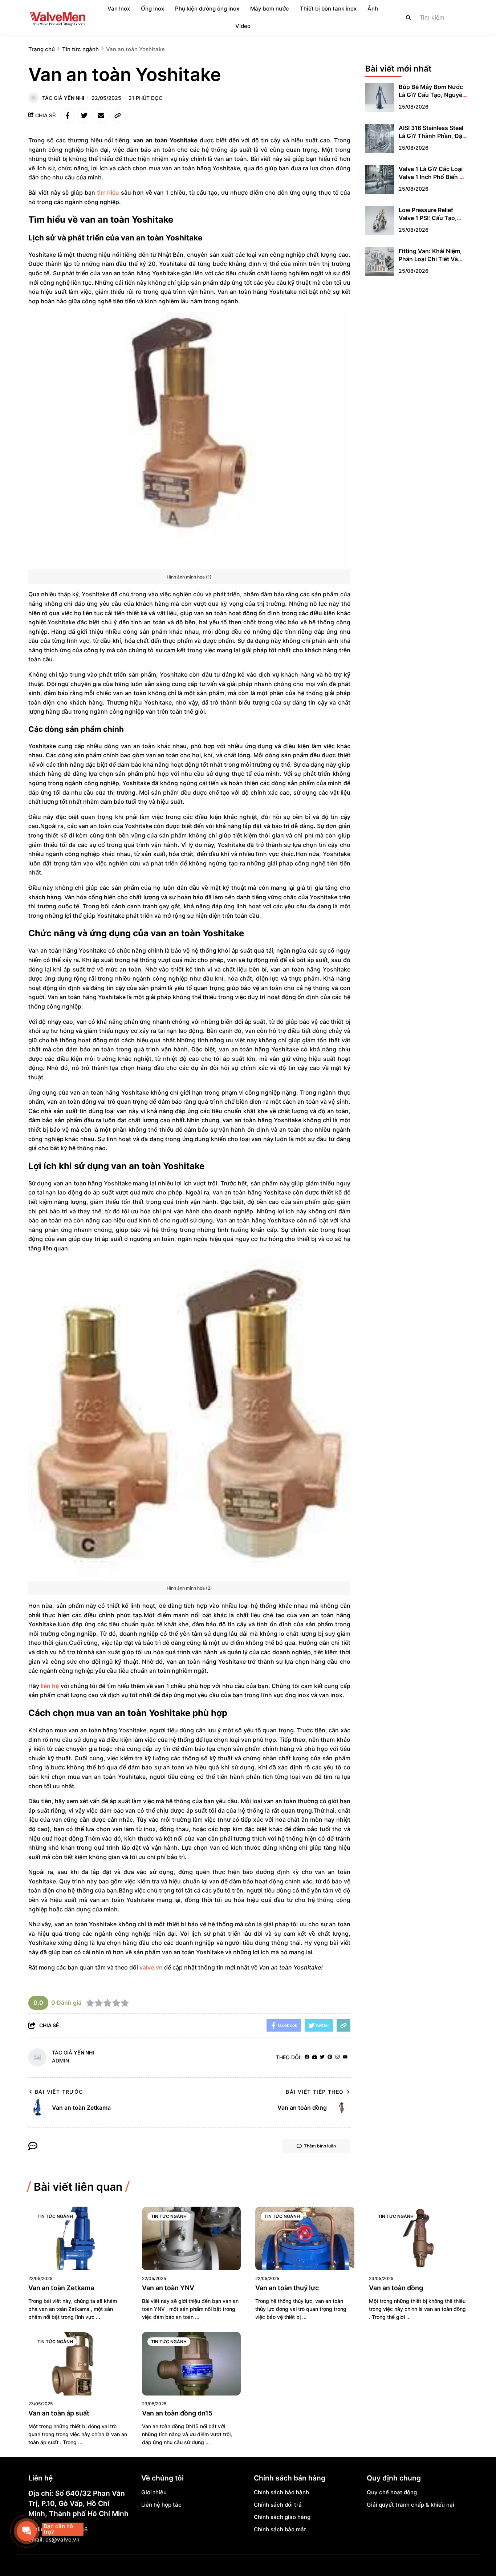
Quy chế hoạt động (392, 2492)
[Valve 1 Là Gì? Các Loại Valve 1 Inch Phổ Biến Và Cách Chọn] (380, 179)
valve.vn (151, 1967)
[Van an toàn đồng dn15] (192, 2364)
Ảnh (373, 9)
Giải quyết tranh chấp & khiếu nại (410, 2505)
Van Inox (119, 9)
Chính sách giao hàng (282, 2517)
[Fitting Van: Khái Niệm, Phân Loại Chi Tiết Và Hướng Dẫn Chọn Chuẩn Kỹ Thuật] (380, 261)
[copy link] (118, 115)
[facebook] (307, 2057)
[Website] (315, 2057)
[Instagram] (338, 2057)
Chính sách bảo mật (280, 2529)
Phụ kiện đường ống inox (207, 9)
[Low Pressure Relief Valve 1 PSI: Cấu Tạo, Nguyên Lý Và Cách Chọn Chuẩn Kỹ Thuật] (380, 220)
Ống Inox (153, 9)
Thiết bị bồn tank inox (328, 9)
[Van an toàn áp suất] (78, 2364)
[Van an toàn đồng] (418, 2238)
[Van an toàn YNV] (192, 2238)
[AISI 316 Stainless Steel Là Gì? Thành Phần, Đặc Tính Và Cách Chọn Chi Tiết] (380, 138)
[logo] (57, 17)
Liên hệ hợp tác (161, 2505)
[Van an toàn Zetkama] (78, 2238)
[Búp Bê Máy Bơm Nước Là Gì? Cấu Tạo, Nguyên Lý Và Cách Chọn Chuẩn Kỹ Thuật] (380, 97)
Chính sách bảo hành (281, 2492)
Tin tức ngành (55, 2216)
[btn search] (408, 17)
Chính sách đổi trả (278, 2505)
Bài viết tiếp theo (315, 2092)
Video (243, 26)
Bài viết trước (59, 2092)
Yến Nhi (74, 98)
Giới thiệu (154, 2492)
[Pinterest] (330, 2057)
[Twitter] (322, 2057)
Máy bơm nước (270, 9)
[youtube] (345, 2057)
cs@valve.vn (62, 2540)
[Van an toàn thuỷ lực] (305, 2238)
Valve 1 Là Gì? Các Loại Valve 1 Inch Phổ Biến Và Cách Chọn (433, 177)
